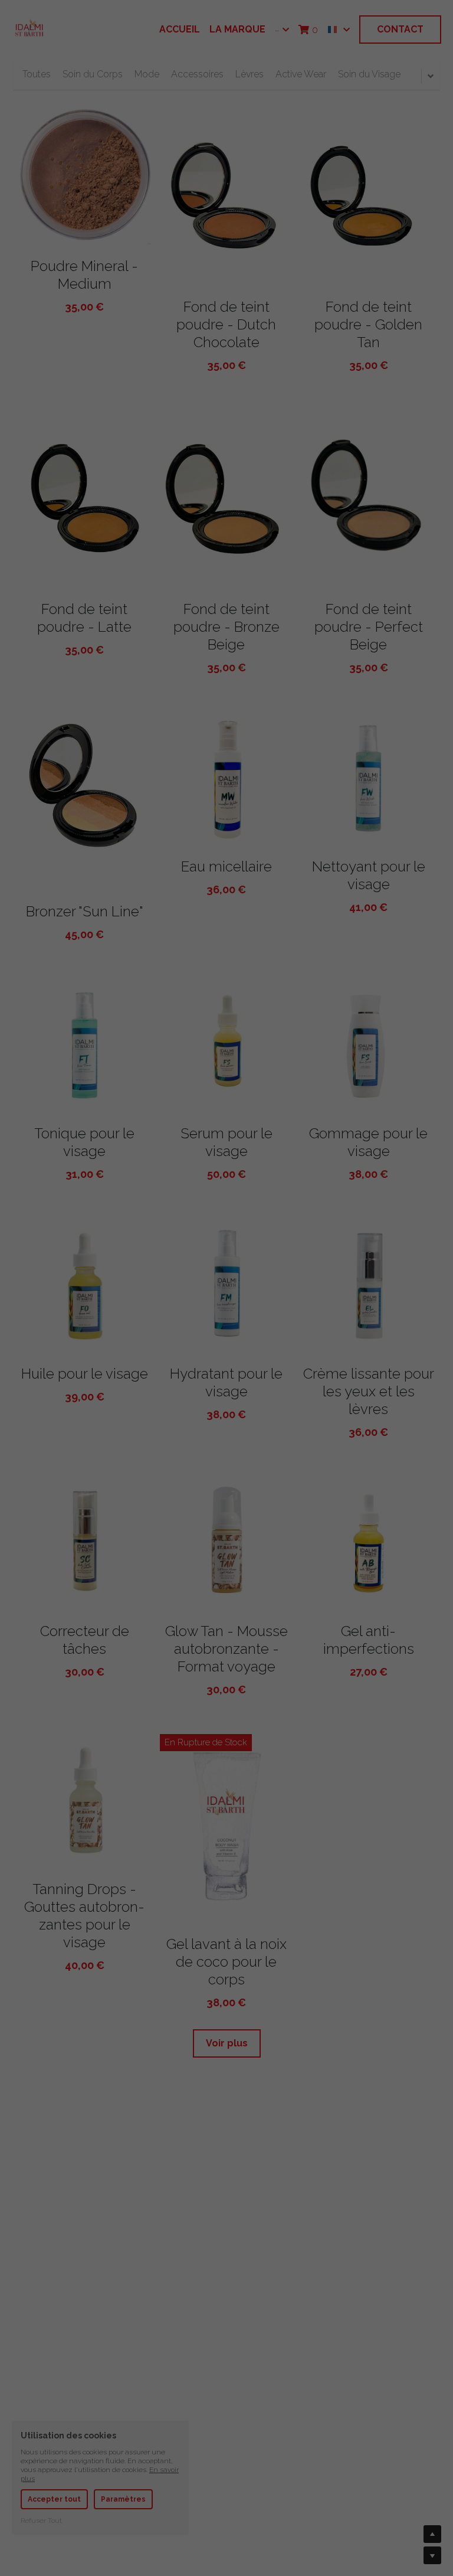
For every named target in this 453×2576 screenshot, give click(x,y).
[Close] (360, 1172)
